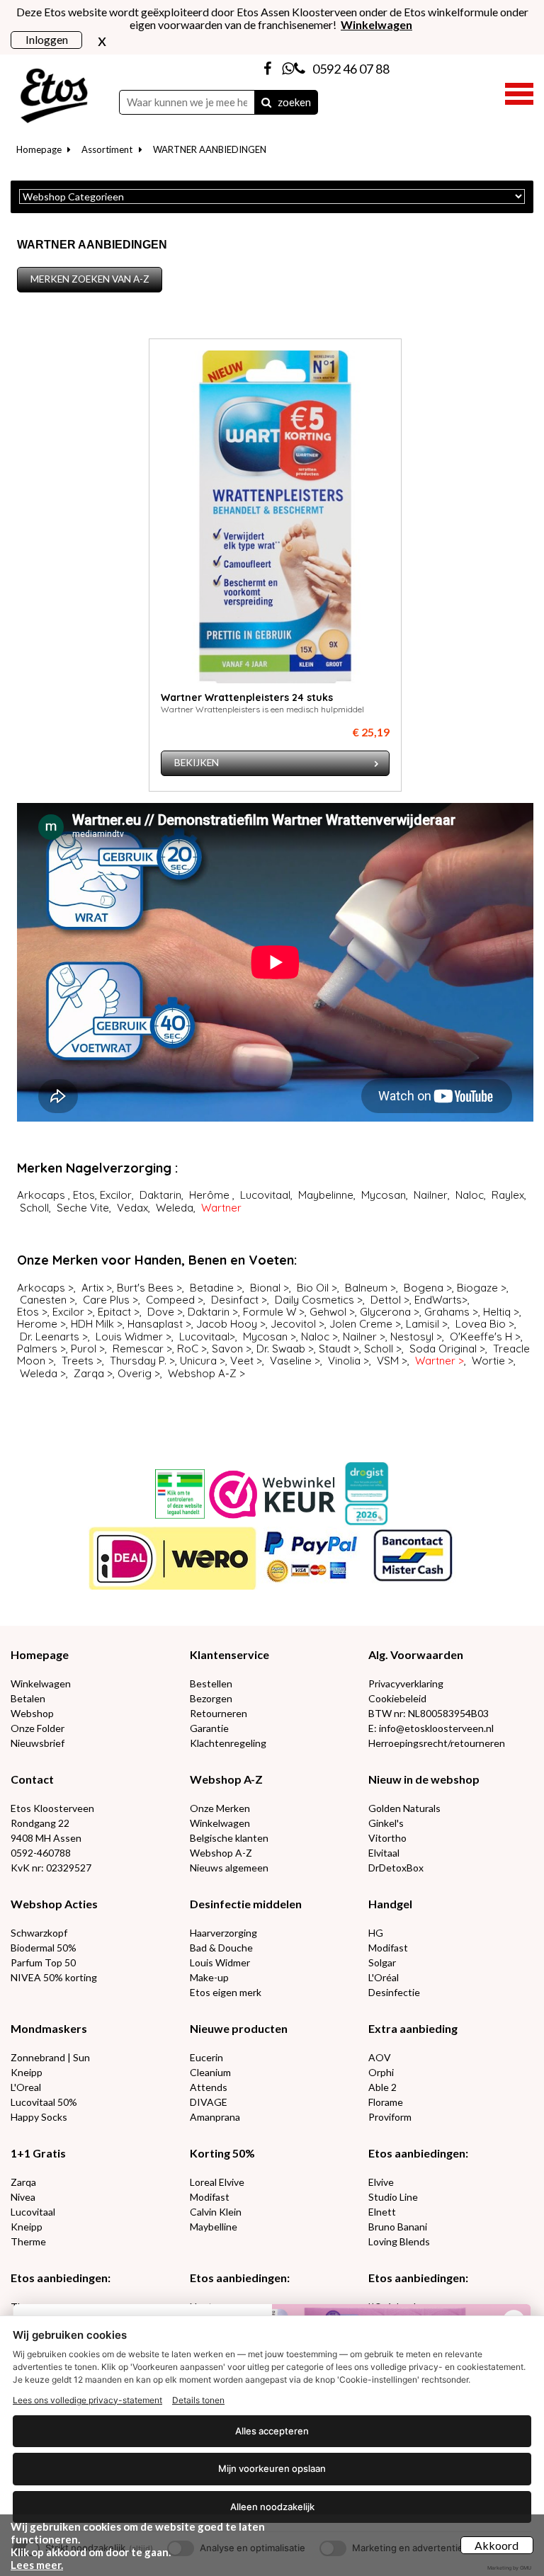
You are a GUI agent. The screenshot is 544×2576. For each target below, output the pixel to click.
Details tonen (198, 2400)
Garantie (209, 1728)
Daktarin (160, 1195)
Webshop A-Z (202, 1373)
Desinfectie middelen (246, 1904)
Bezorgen (211, 1698)
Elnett (382, 2212)
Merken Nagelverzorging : (97, 1168)
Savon (227, 1349)
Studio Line (393, 2197)
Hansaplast (155, 1324)
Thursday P (137, 1361)
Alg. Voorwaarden (416, 1654)
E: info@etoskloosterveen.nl (431, 1728)
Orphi (381, 2072)
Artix (92, 1288)
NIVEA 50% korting (54, 1977)
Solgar (382, 1962)
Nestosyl (412, 1337)
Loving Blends (399, 2241)
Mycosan (384, 1195)
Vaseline (291, 1361)
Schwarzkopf (39, 1933)
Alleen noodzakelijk (272, 2507)
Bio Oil (313, 1288)
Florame (386, 2102)
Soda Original (443, 1349)
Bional (265, 1288)
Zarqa (89, 1373)
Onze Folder (38, 1728)
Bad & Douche (221, 1948)
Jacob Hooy (227, 1324)
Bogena (424, 1288)
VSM (388, 1361)
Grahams (447, 1312)
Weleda (175, 1208)
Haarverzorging (223, 1933)
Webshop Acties (54, 1904)
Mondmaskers (49, 2028)
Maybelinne (326, 1195)
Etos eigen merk (226, 1992)
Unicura (198, 1361)
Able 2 (382, 2087)
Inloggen (47, 39)
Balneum (366, 1288)
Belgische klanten (229, 1838)
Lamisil (423, 1324)
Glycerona (385, 1312)
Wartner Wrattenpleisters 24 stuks (247, 697)
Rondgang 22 (40, 1823)
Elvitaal (384, 1853)
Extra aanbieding (413, 2028)
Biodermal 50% (44, 1948)
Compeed (170, 1300)
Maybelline (214, 2227)
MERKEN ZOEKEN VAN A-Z (90, 279)
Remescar (138, 1349)
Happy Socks (39, 2117)
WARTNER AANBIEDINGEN (210, 149)
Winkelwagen (41, 1683)
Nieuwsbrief (38, 1743)
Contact (32, 1779)
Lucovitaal (265, 1195)
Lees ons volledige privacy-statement (87, 2400)
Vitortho (387, 1838)
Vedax (132, 1208)
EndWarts (438, 1300)
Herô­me (209, 1195)
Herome (37, 1324)
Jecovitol (293, 1324)
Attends (209, 2087)
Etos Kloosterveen (52, 1808)
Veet (242, 1361)
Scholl (34, 1208)
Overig (135, 1373)
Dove (161, 1312)
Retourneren (219, 1713)
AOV (380, 2057)
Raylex (508, 1195)
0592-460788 (41, 1853)
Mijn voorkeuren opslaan (272, 2468)
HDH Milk (92, 1324)
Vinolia (344, 1361)
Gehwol (328, 1312)
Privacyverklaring (406, 1683)
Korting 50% (222, 2153)
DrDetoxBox (396, 1868)
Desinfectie (394, 1992)
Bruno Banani (398, 2227)
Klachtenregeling (228, 1743)
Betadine (212, 1288)
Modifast (388, 1948)
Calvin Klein (216, 2212)
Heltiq (497, 1312)
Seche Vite (83, 1208)
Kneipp (27, 2072)
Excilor (116, 1195)
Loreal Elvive (217, 2182)
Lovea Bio (481, 1324)
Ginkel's (386, 1823)
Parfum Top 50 (43, 1962)
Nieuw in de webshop (424, 1779)
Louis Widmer (129, 1337)
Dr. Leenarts (50, 1337)
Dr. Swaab (281, 1349)
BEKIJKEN (197, 763)
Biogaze (477, 1288)
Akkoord (497, 2545)
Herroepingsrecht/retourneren (437, 1743)
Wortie (488, 1361)
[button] (519, 92)
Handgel (390, 1904)
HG (376, 1933)
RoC (188, 1349)
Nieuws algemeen (229, 1868)
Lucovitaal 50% (44, 2102)
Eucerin (206, 2057)
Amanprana (215, 2117)
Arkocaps (41, 1195)
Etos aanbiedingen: (418, 2153)
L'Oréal (384, 1977)
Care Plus (108, 1300)
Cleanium (210, 2072)
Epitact (114, 1312)
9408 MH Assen (46, 1838)
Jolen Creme (361, 1324)
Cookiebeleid (397, 1698)
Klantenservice (229, 1654)
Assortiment (107, 149)
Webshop (32, 1713)
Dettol (386, 1300)
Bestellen (211, 1683)
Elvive (381, 2182)
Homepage (39, 149)
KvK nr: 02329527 (51, 1868)
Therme (28, 2241)
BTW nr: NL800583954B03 (429, 1713)
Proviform (390, 2117)
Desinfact (235, 1300)
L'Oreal (26, 2087)
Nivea (23, 2197)
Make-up (209, 1977)
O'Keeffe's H (481, 1337)
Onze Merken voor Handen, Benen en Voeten (155, 1260)
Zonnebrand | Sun (50, 2057)
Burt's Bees (145, 1288)
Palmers (39, 1349)
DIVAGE (209, 2102)
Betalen (28, 1698)
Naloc (470, 1195)
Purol (84, 1349)
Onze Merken (220, 1808)
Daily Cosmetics (314, 1300)
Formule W (270, 1312)
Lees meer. (37, 2565)
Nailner (431, 1195)
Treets (78, 1361)
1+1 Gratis (38, 2153)
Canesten (43, 1300)
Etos (84, 1195)
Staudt (335, 1349)
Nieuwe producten (239, 2028)
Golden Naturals (404, 1808)
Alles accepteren (272, 2431)
